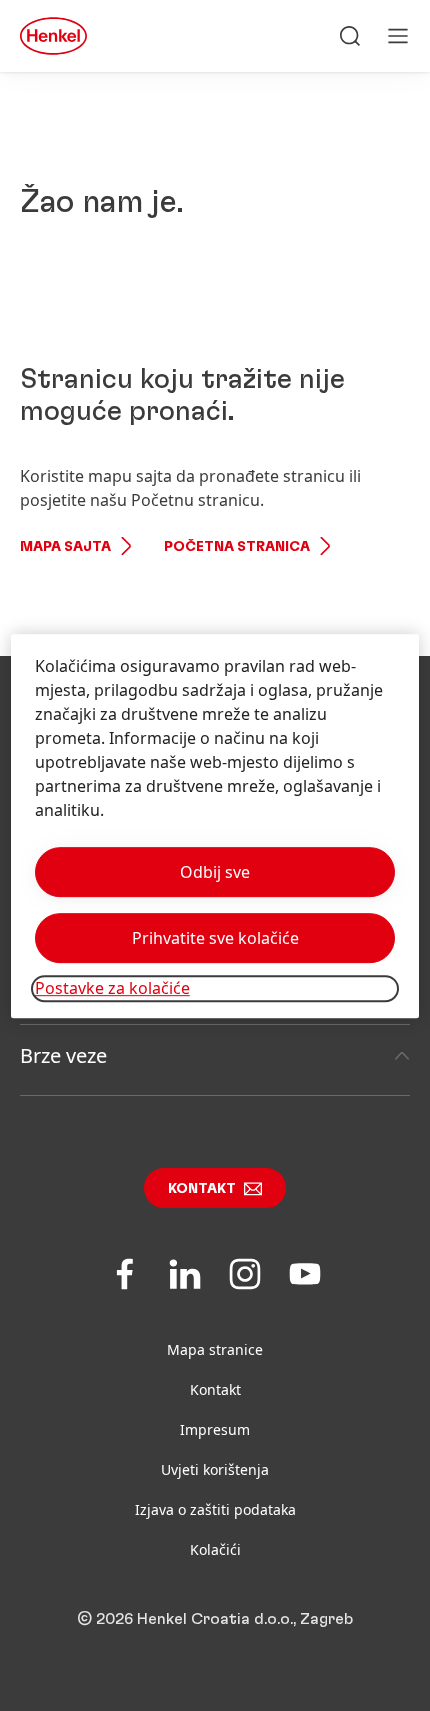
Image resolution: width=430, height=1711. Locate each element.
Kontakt (202, 1189)
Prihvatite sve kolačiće (215, 939)
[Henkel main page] (53, 36)
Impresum (215, 1429)
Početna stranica (237, 547)
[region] (215, 826)
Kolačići (215, 1549)
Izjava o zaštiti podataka (215, 1509)
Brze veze (63, 1055)
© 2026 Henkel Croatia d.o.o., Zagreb (215, 1619)
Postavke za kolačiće (112, 989)
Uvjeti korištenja (215, 1469)
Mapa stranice (215, 1349)
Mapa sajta (65, 547)
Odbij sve (215, 873)
